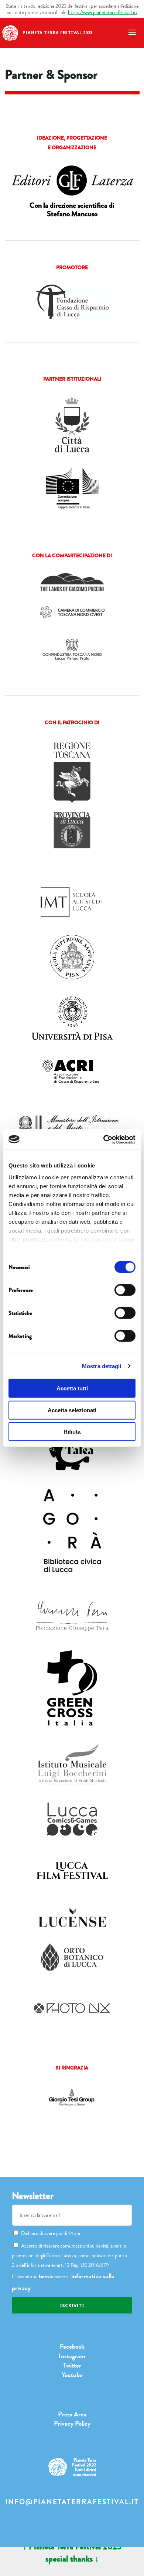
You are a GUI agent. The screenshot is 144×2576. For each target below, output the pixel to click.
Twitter (72, 2365)
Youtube (72, 2375)
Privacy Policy (72, 2423)
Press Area (72, 2414)
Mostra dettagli (102, 1366)
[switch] (125, 1290)
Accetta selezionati (72, 1410)
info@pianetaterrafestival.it (72, 2502)
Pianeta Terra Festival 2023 (58, 32)
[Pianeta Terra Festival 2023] (10, 32)
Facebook (72, 2346)
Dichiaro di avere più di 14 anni (52, 2233)
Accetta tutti (72, 1388)
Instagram (72, 2356)
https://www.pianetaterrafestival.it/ (103, 12)
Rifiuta (72, 1432)
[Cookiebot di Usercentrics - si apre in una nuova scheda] (104, 1139)
